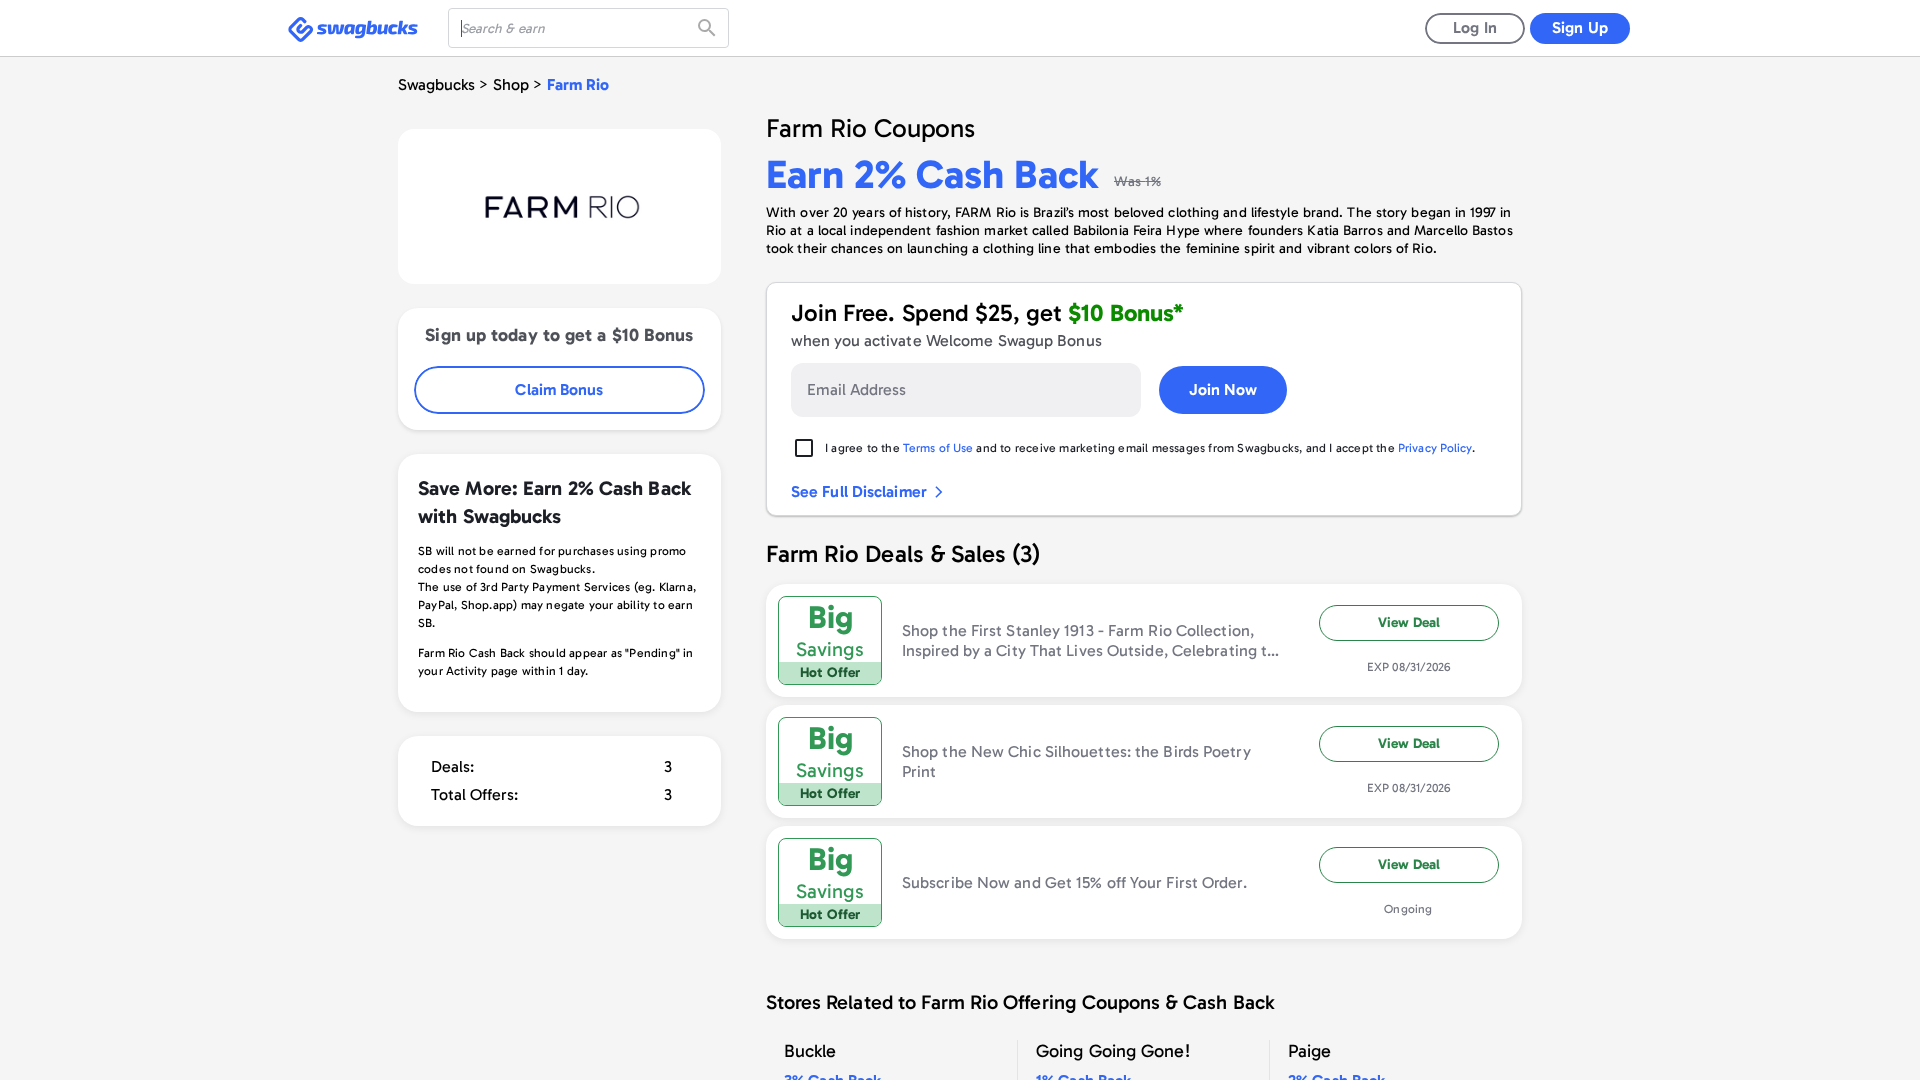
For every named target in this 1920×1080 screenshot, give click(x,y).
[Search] (709, 28)
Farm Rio (578, 84)
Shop (511, 84)
